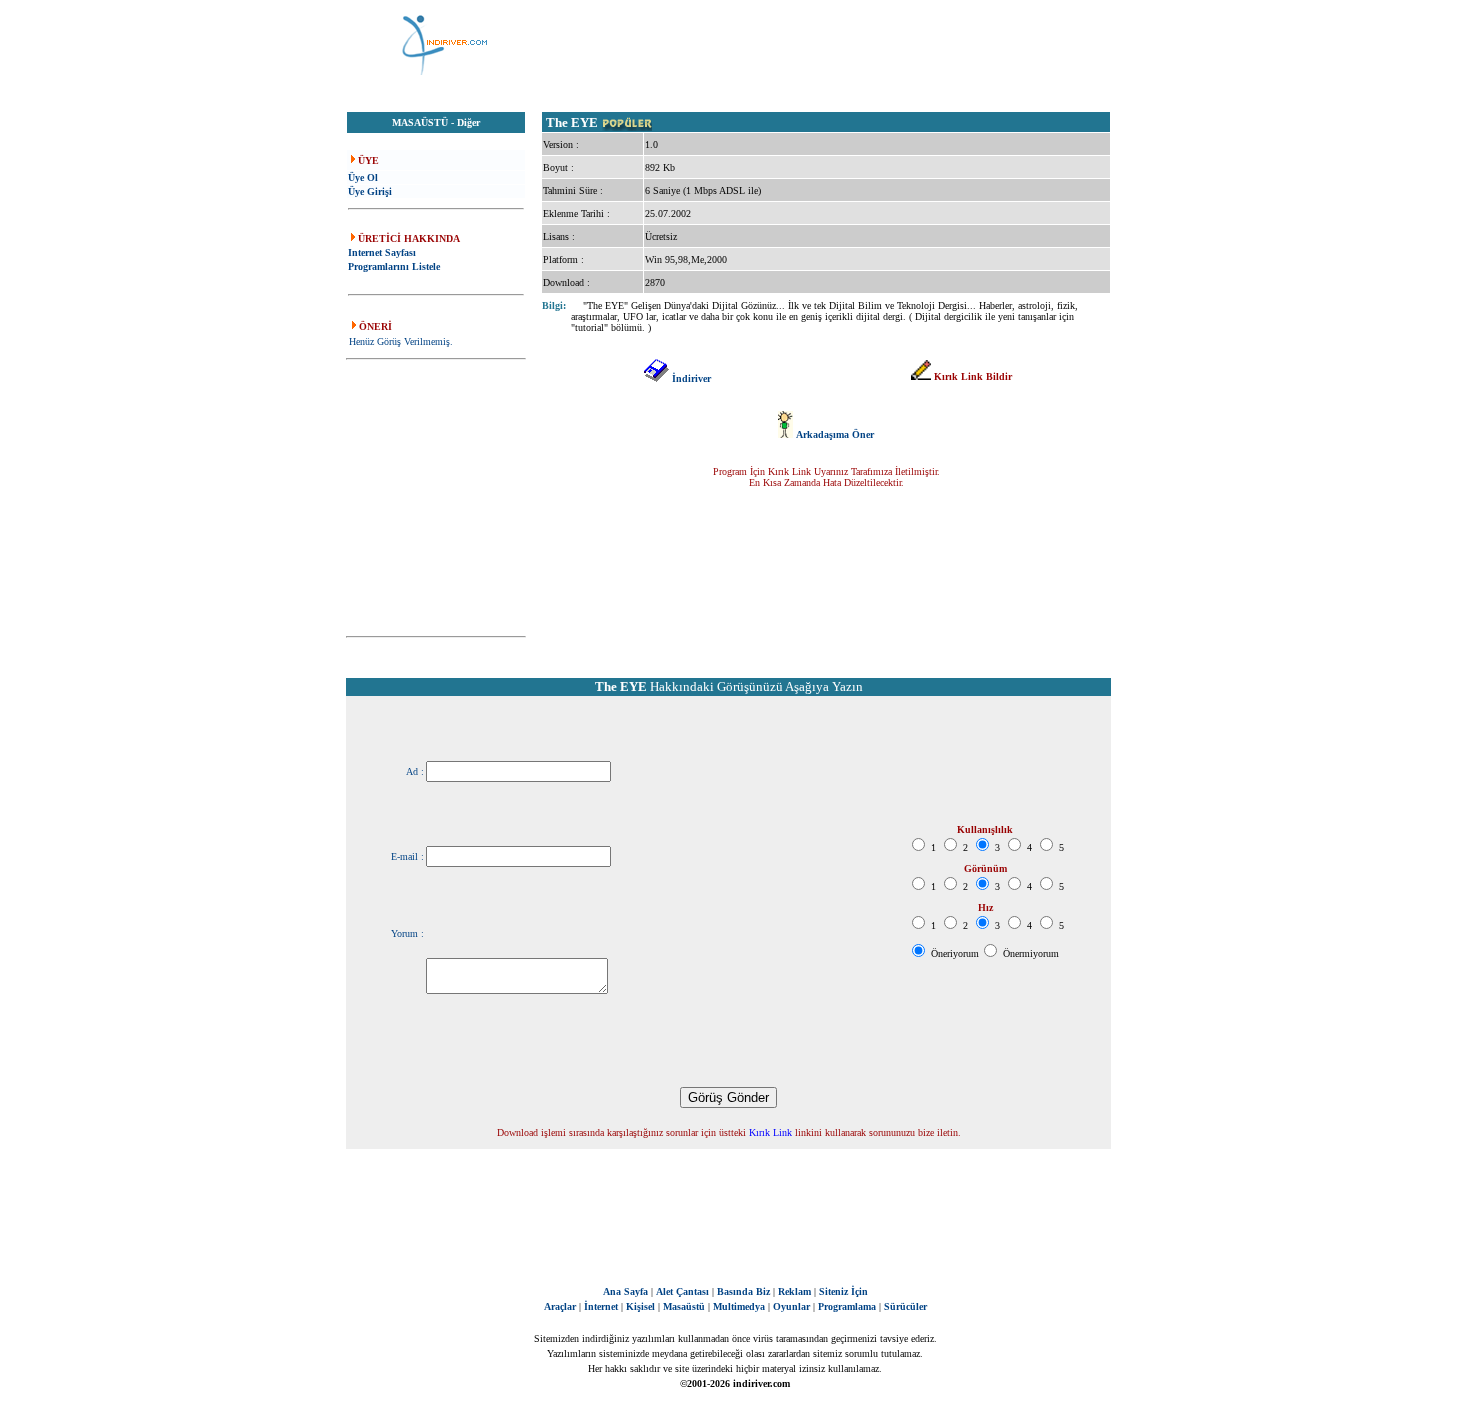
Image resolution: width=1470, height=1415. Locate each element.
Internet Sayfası (382, 252)
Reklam (794, 1291)
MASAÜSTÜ (420, 122)
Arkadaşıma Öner (835, 434)
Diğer (468, 122)
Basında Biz (743, 1291)
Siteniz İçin (843, 1291)
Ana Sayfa (625, 1291)
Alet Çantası (682, 1291)
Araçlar (560, 1306)
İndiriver (691, 378)
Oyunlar (791, 1306)
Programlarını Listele (394, 266)
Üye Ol (363, 177)
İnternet (601, 1306)
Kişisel (640, 1306)
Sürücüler (905, 1306)
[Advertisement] (835, 45)
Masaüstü (684, 1306)
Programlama (847, 1306)
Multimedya (739, 1306)
